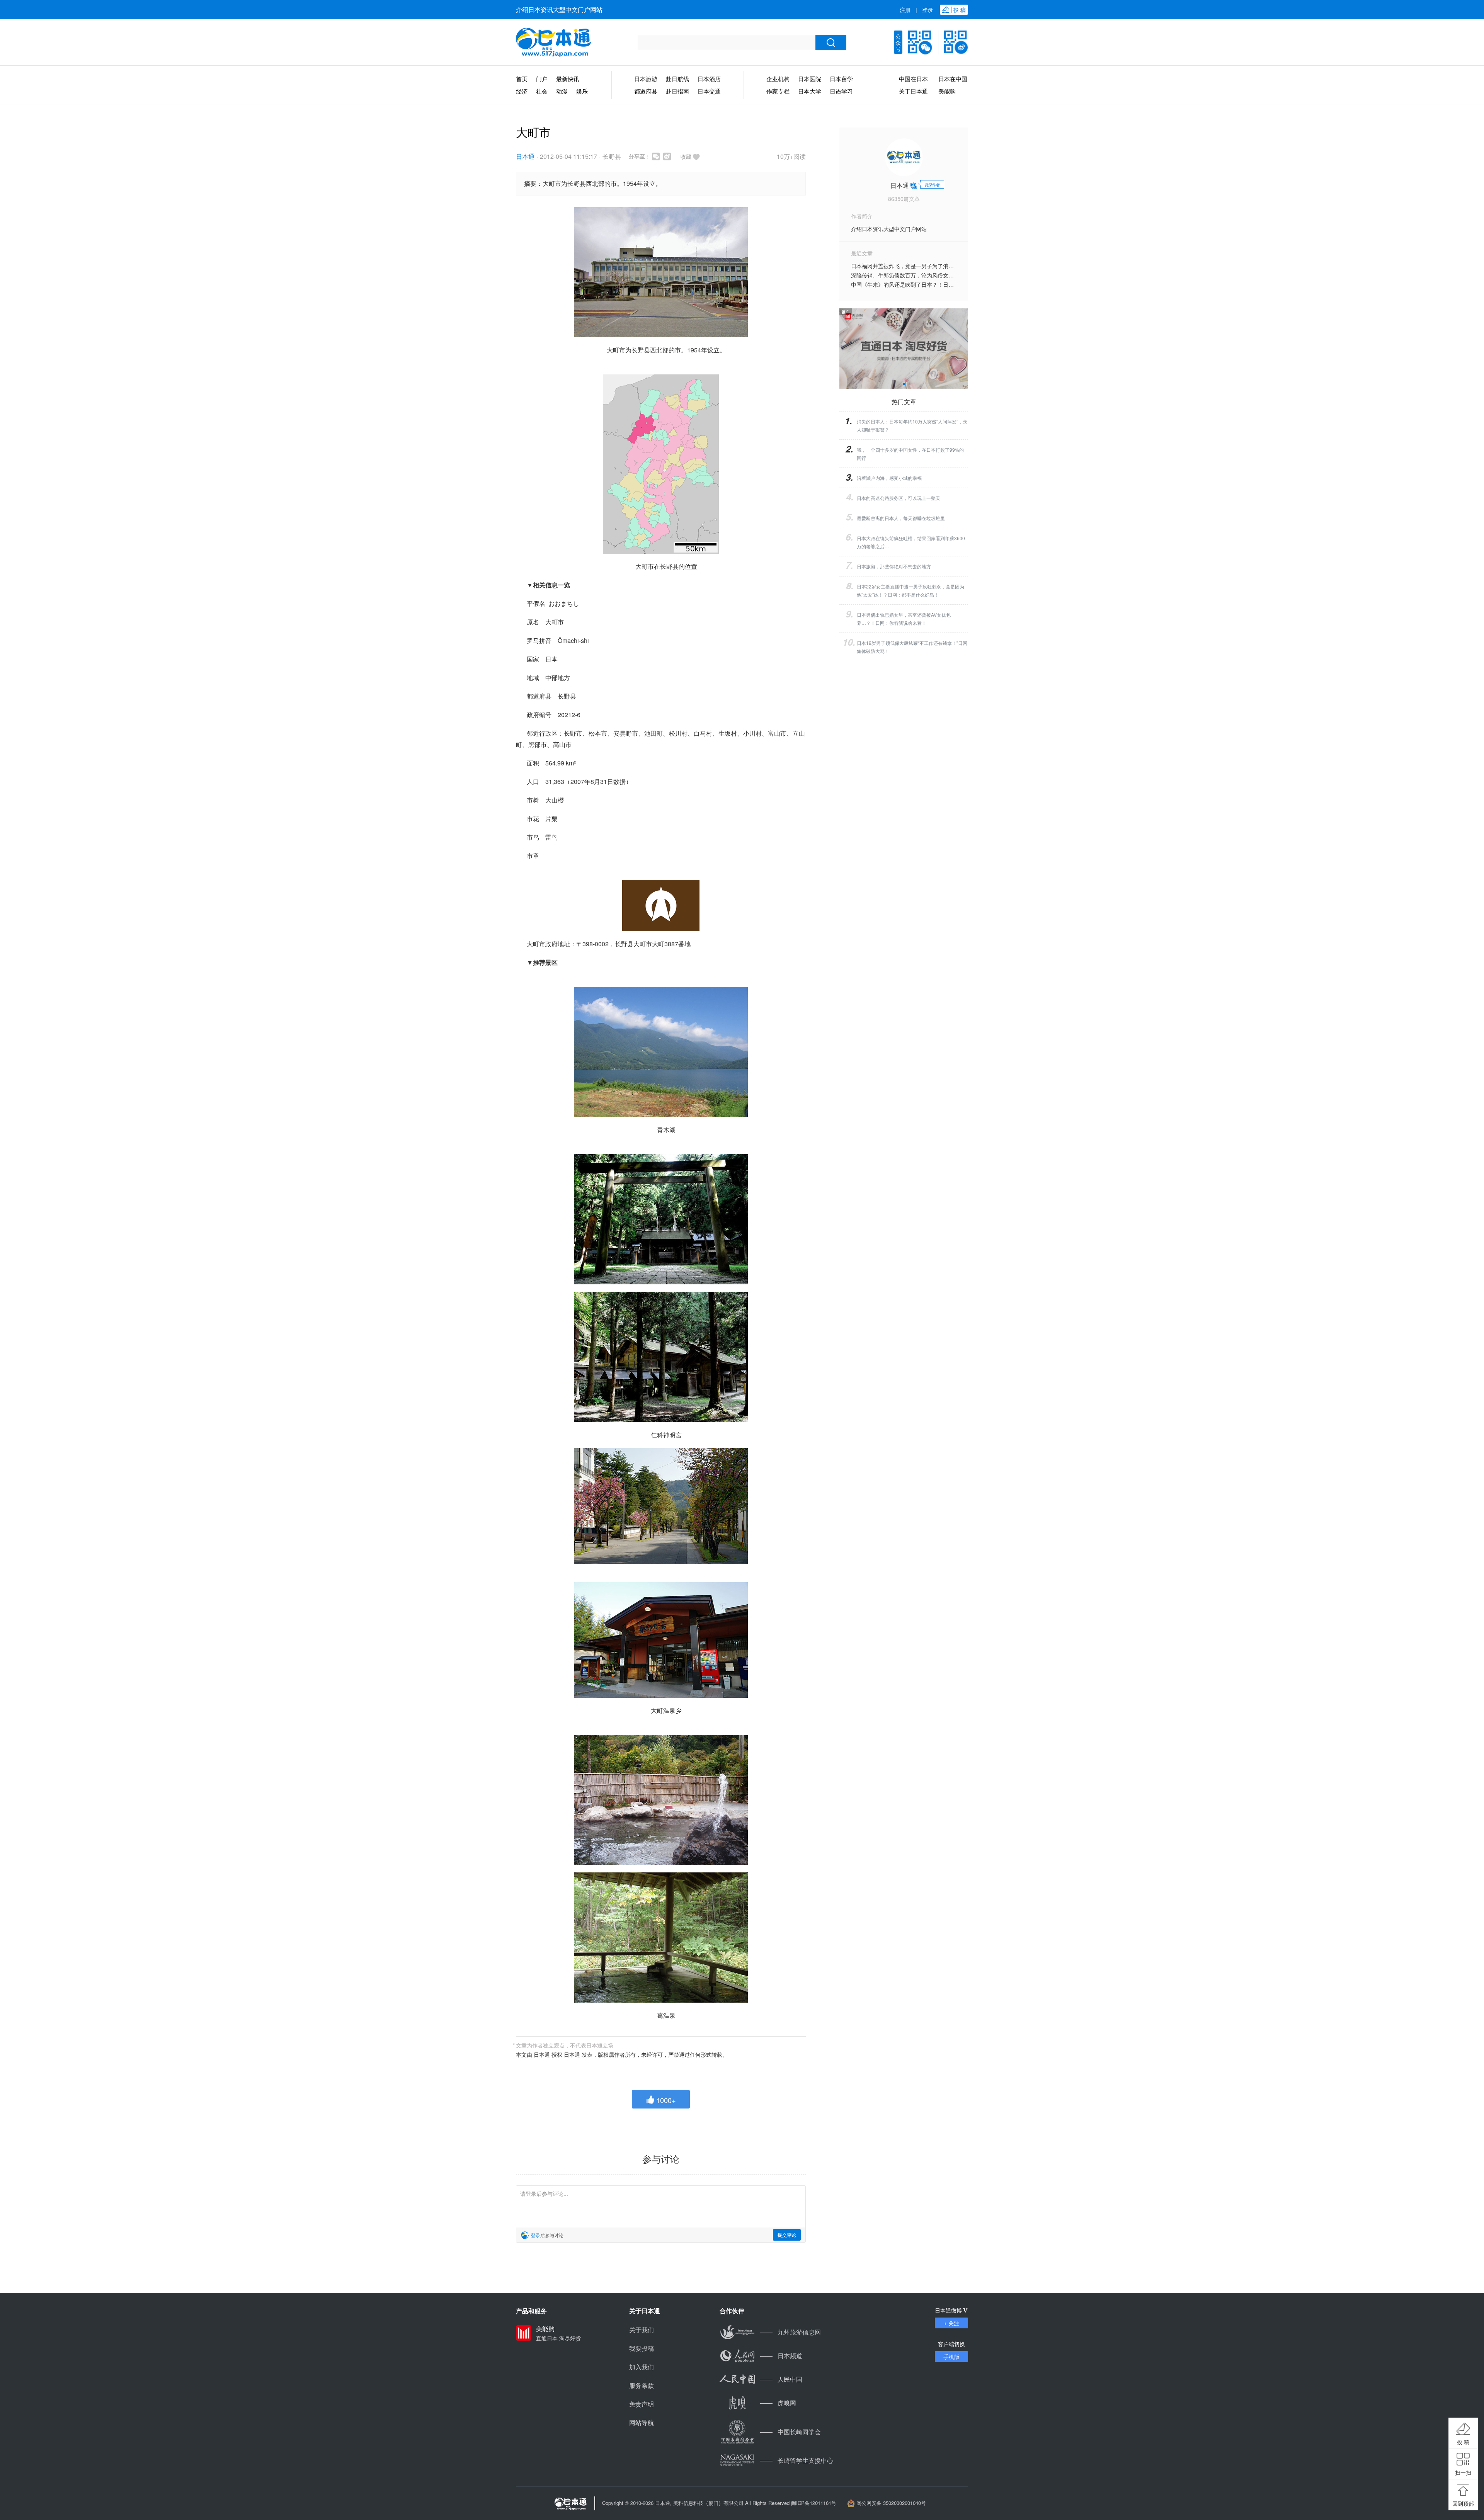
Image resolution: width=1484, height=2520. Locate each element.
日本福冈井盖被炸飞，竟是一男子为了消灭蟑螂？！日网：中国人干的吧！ (940, 266)
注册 (905, 10)
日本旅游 (646, 79)
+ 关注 (951, 2323)
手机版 (951, 2357)
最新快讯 (568, 79)
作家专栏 (778, 91)
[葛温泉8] (661, 1938)
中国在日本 (913, 79)
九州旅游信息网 (791, 2332)
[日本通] (553, 43)
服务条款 (642, 2385)
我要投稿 (642, 2348)
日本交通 (709, 91)
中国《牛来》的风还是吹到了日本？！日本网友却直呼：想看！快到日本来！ (943, 284)
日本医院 (810, 79)
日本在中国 (953, 79)
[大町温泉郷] (661, 1506)
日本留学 (841, 79)
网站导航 (642, 2422)
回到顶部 (1463, 2503)
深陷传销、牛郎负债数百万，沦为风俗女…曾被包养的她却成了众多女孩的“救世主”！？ (956, 275)
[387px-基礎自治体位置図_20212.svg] (661, 464)
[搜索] (831, 43)
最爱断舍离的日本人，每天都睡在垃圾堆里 (901, 518)
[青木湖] (661, 1052)
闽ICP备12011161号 (814, 2503)
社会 (542, 91)
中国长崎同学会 (791, 2432)
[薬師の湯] (661, 1640)
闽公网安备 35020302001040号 (891, 2503)
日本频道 (781, 2356)
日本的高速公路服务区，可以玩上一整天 (899, 498)
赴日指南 (677, 91)
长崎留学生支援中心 (797, 2460)
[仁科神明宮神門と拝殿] (661, 1357)
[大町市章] (661, 905)
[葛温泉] (661, 1800)
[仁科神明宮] (661, 1219)
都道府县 (646, 91)
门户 (542, 79)
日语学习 (841, 91)
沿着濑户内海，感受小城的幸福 (889, 478)
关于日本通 (913, 91)
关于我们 (642, 2330)
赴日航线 (677, 79)
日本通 (525, 156)
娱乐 (582, 91)
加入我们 (642, 2367)
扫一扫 (1463, 2472)
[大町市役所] (661, 272)
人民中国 (781, 2379)
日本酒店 (709, 79)
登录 (927, 10)
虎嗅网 (778, 2403)
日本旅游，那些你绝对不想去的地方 (894, 566)
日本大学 (810, 91)
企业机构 (778, 79)
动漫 (562, 91)
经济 (522, 91)
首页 (522, 79)
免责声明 (642, 2404)
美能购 (947, 91)
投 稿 (1463, 2442)
